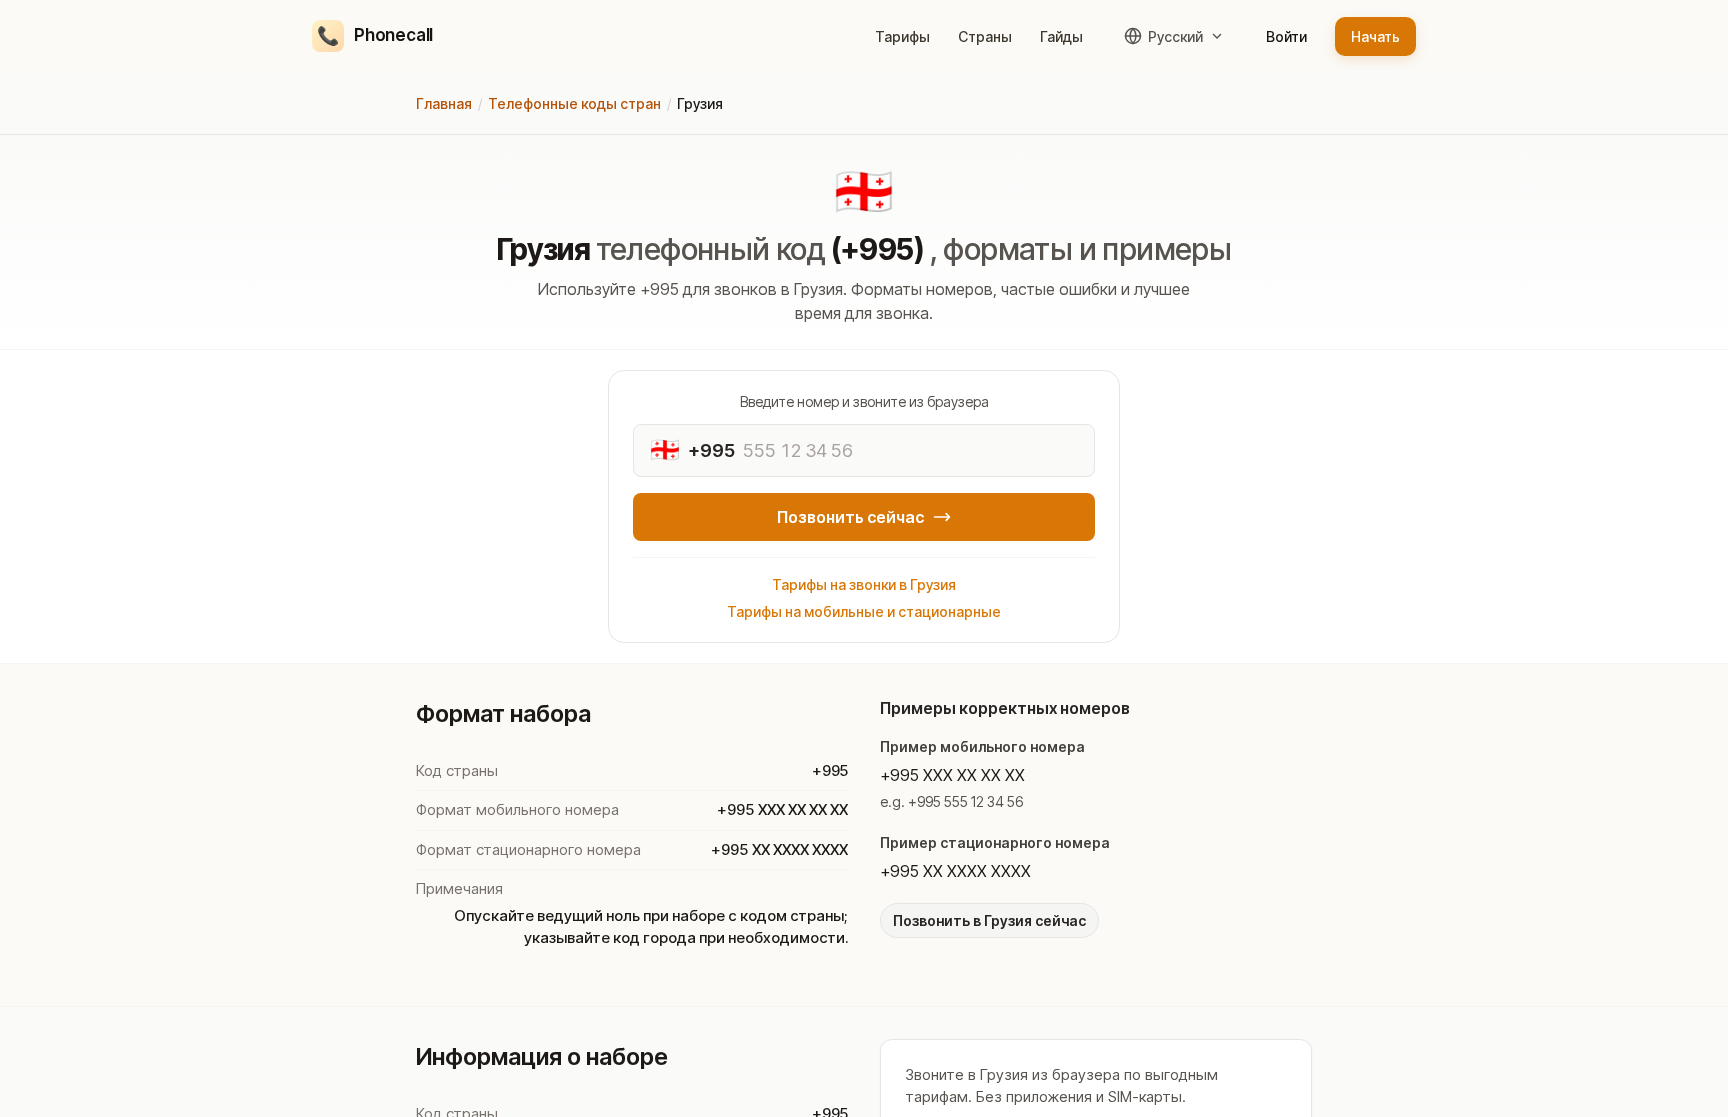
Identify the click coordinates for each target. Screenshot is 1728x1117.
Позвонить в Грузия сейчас (989, 920)
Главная (444, 103)
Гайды (1061, 36)
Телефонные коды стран (574, 103)
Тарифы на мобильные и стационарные (864, 611)
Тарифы (902, 36)
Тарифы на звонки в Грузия (864, 584)
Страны (985, 36)
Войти (1286, 36)
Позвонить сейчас (850, 517)
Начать (1375, 36)
